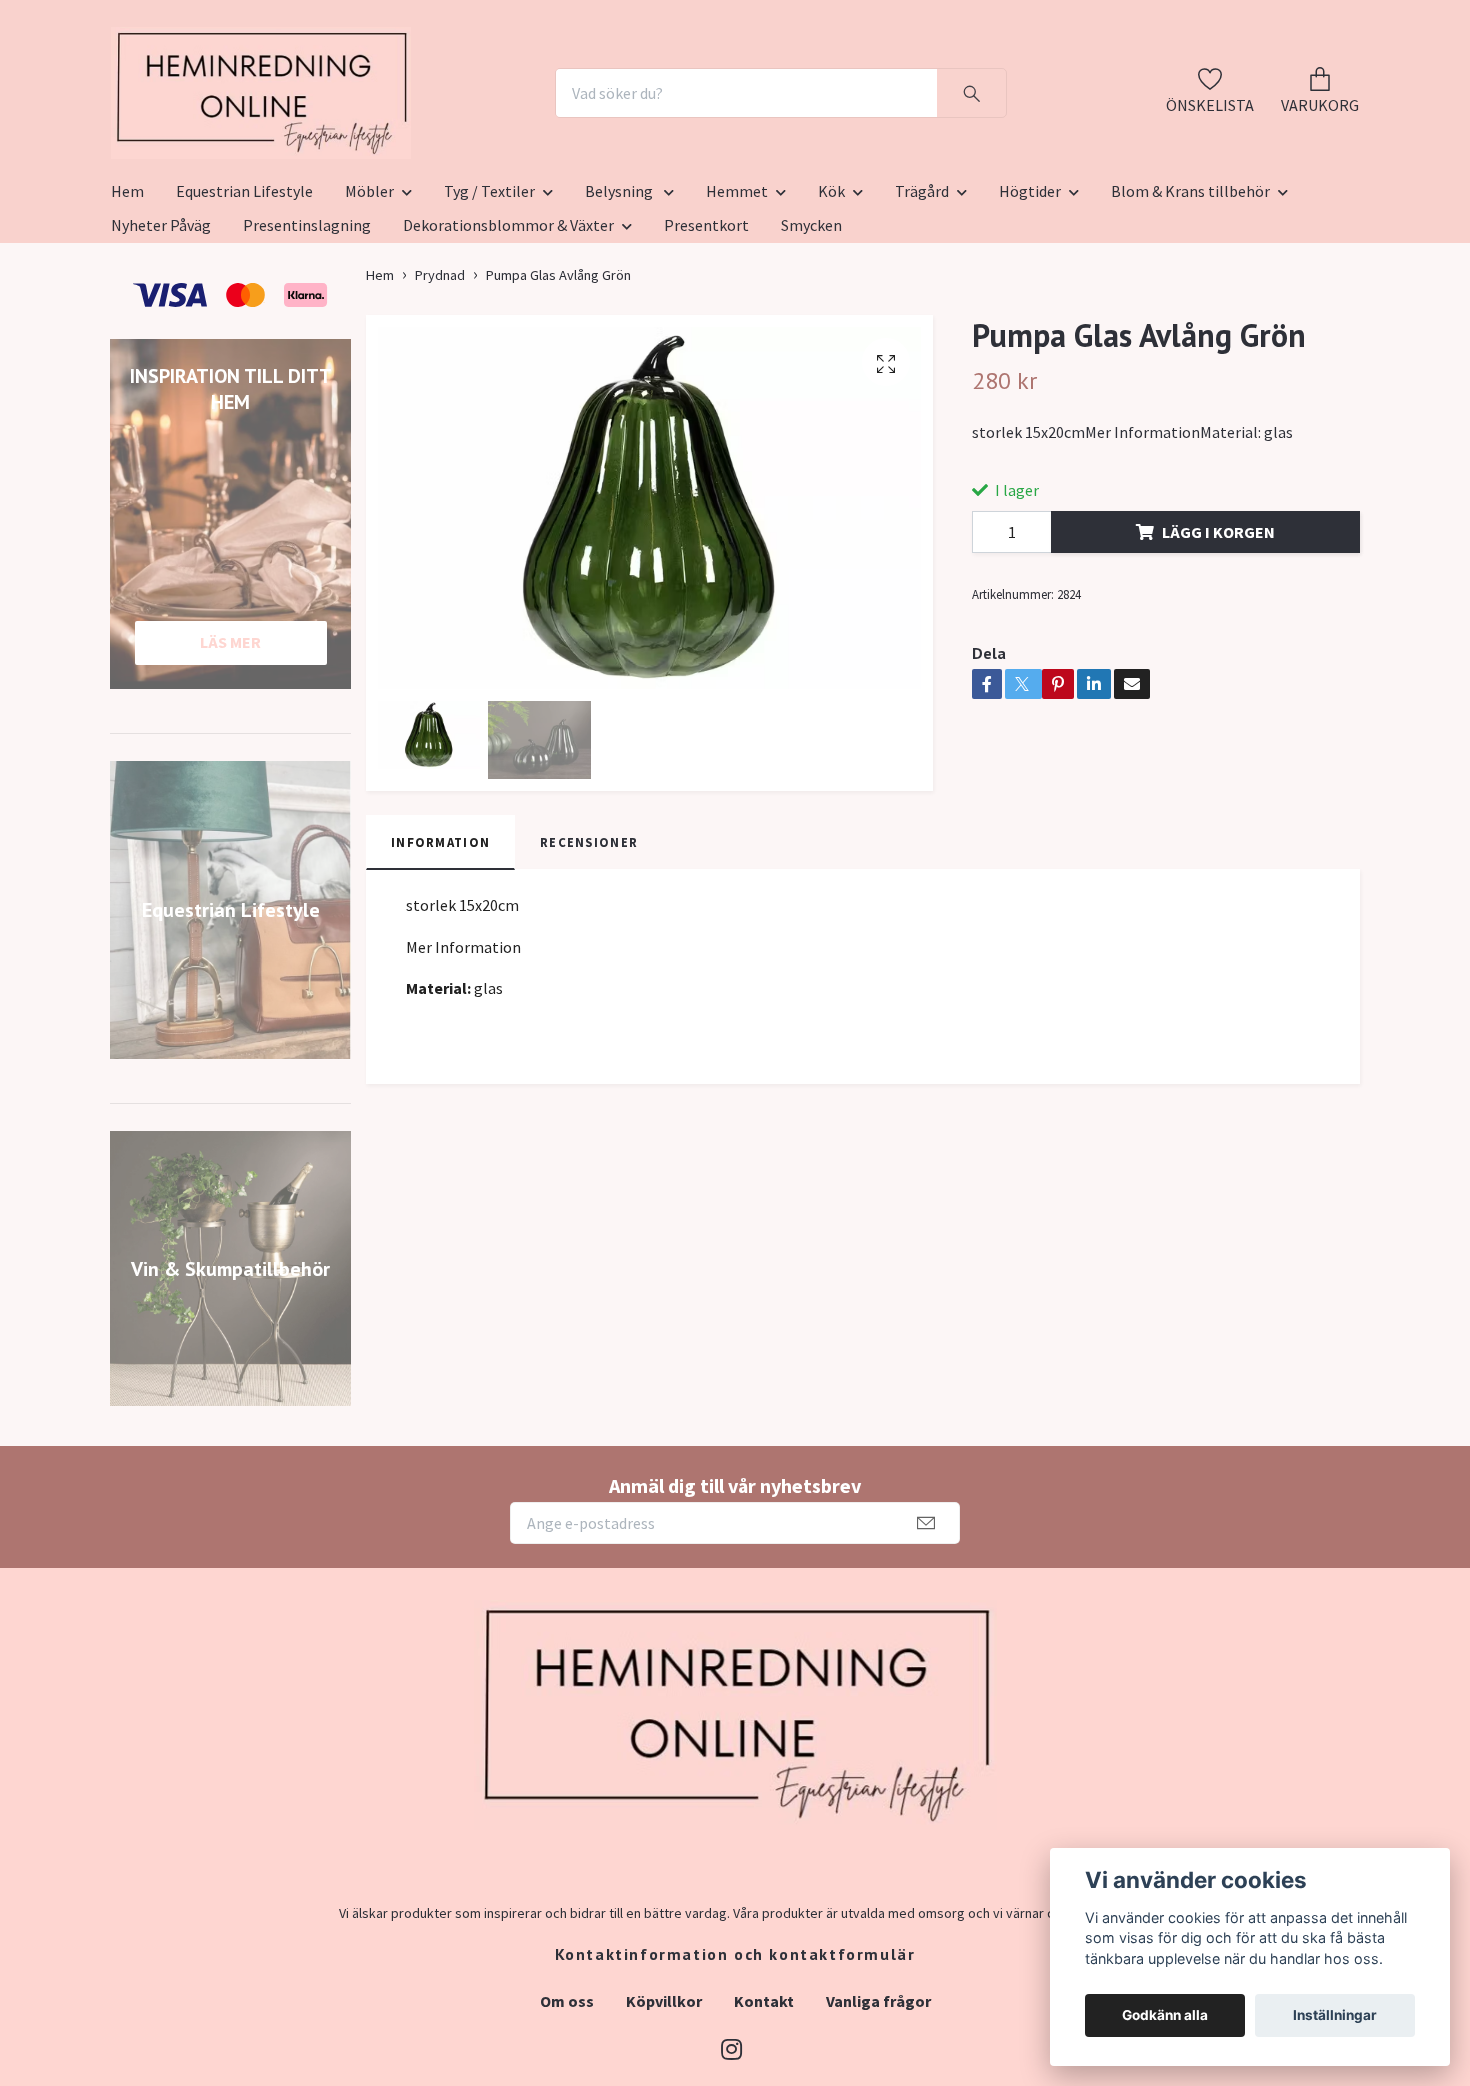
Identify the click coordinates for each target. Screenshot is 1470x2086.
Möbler (369, 289)
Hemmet (737, 289)
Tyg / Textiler (489, 289)
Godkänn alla (1165, 2015)
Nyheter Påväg (161, 323)
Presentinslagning (307, 323)
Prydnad (440, 373)
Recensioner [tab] (589, 940)
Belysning (620, 289)
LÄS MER (230, 740)
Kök (831, 289)
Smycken (811, 323)
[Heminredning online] (372, 142)
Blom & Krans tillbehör (1190, 289)
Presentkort (706, 323)
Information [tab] (440, 940)
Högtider (1030, 289)
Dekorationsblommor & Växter (508, 323)
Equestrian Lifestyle (244, 289)
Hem (127, 289)
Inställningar (1335, 2015)
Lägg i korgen (1218, 630)
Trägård (922, 289)
